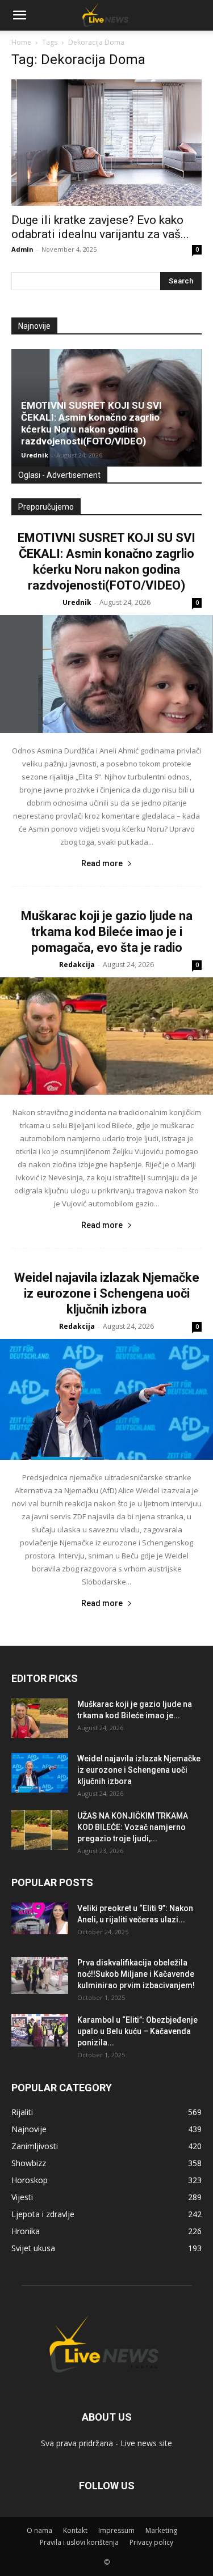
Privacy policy (151, 2542)
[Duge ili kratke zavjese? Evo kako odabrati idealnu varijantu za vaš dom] (106, 143)
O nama (39, 2530)
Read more (102, 863)
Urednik (35, 455)
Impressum (116, 2530)
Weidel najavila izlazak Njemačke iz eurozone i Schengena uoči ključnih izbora (107, 1293)
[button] (19, 15)
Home (21, 42)
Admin (22, 249)
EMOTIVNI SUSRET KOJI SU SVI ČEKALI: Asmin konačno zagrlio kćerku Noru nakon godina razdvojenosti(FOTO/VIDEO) (91, 423)
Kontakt (75, 2530)
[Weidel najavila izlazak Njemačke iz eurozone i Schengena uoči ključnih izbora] (106, 1399)
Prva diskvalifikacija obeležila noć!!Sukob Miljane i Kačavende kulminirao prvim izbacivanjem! (136, 1974)
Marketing (161, 2530)
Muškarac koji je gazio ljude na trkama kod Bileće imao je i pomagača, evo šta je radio (107, 932)
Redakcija (77, 965)
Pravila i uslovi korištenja (79, 2542)
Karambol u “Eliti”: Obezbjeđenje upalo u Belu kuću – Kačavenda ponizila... (137, 2031)
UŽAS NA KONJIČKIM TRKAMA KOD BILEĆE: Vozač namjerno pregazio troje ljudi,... (133, 1827)
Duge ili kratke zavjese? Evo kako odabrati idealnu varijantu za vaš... (100, 227)
